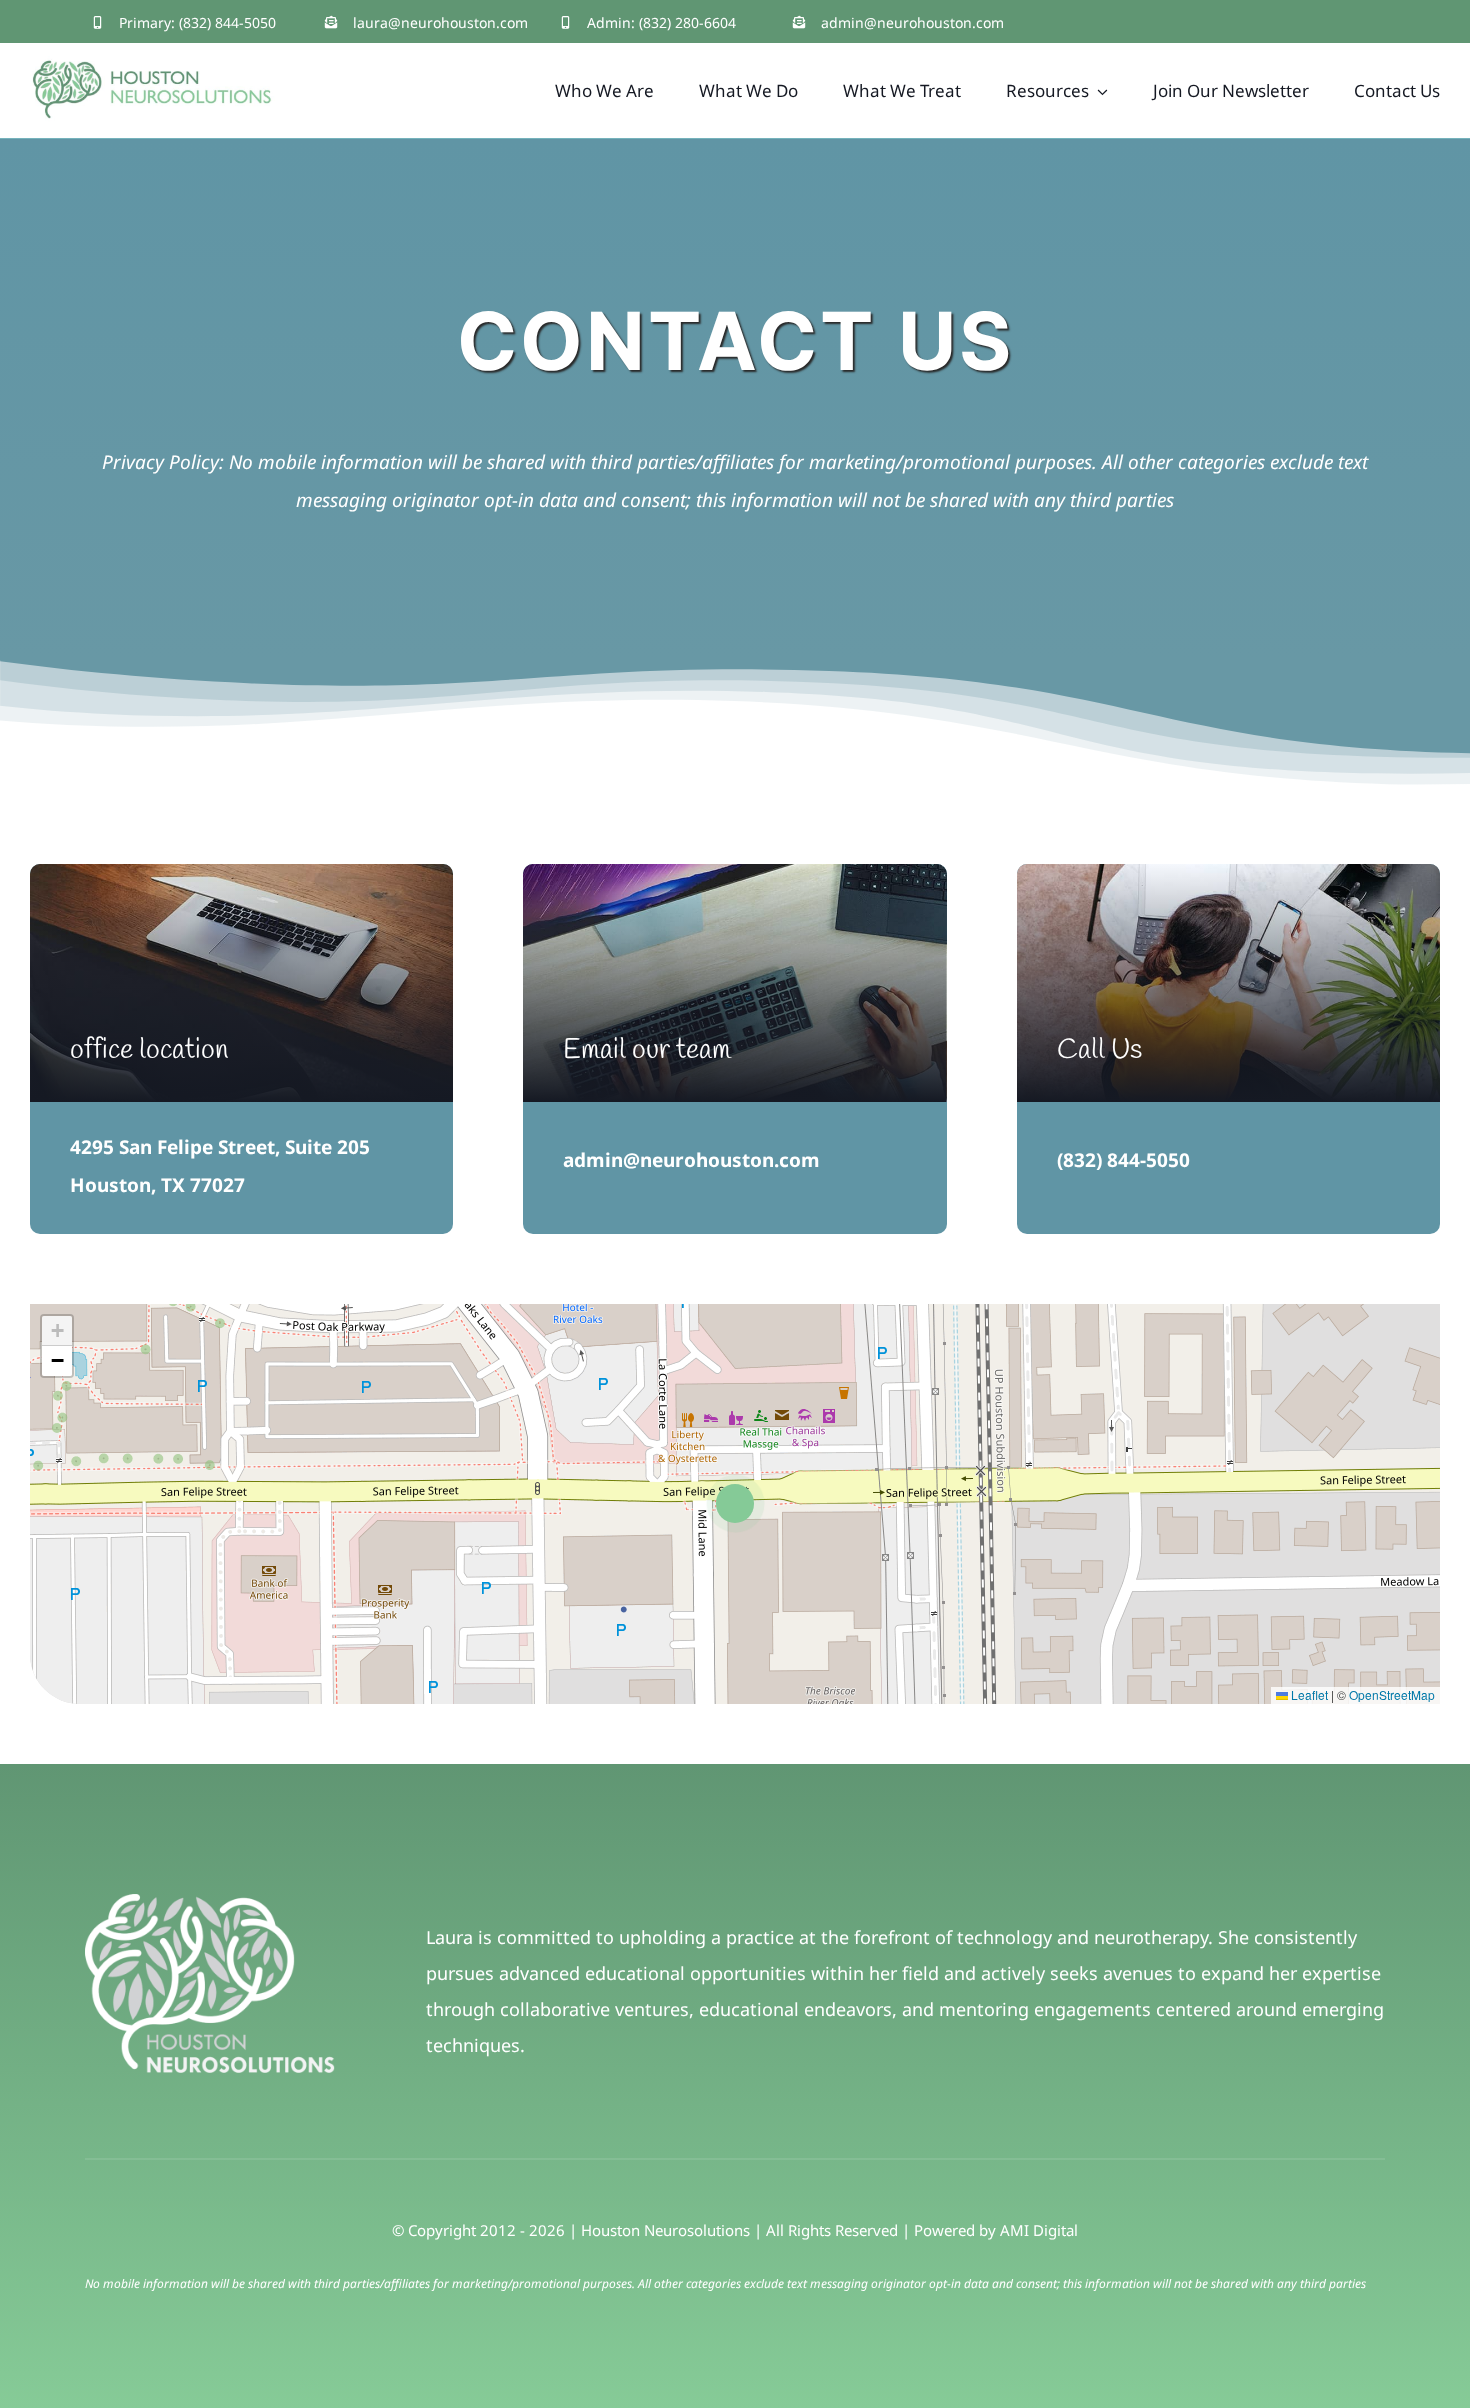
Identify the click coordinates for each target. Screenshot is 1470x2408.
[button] (735, 1503)
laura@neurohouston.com (440, 22)
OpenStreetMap (1392, 1694)
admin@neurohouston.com (912, 22)
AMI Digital (1039, 2230)
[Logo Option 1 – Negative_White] (210, 1903)
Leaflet (1308, 1694)
